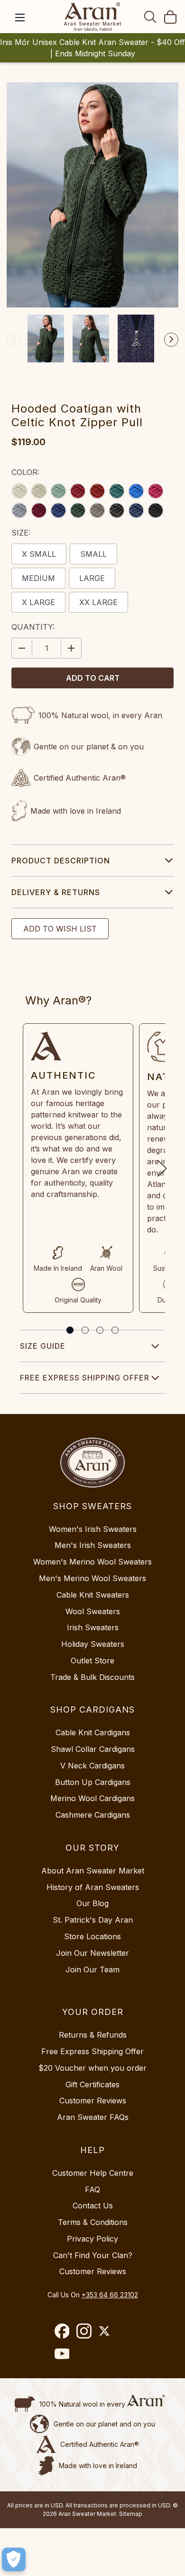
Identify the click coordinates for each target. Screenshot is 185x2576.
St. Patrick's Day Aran (93, 1920)
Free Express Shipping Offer (85, 1378)
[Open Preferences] (14, 2559)
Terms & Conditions (93, 2222)
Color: (25, 472)
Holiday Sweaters (93, 1644)
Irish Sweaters (93, 1627)
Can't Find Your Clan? (93, 2255)
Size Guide (43, 1346)
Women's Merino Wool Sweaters (92, 1562)
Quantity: (33, 627)
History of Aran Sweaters (93, 1887)
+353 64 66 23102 (110, 2295)
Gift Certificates (92, 2084)
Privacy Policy (92, 2239)
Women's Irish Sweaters (93, 1529)
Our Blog (92, 1903)
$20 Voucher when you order (92, 2068)
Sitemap (131, 2514)
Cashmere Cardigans (93, 1815)
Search (150, 17)
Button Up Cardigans (93, 1782)
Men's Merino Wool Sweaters (92, 1578)
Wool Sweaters (93, 1611)
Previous (14, 340)
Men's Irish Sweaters (93, 1545)
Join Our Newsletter (92, 1953)
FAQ (92, 2189)
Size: (21, 533)
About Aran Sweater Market (93, 1871)
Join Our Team (92, 1969)
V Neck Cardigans (92, 1766)
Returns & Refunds (93, 2035)
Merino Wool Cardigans (92, 1798)
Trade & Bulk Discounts (92, 1677)
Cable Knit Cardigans (93, 1732)
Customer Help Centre (93, 2173)
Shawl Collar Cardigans (93, 1749)
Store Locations (92, 1936)
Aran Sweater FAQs (93, 2117)
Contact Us (93, 2206)
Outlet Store (92, 1661)
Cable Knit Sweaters (93, 1595)
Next (171, 340)
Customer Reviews (93, 2101)
